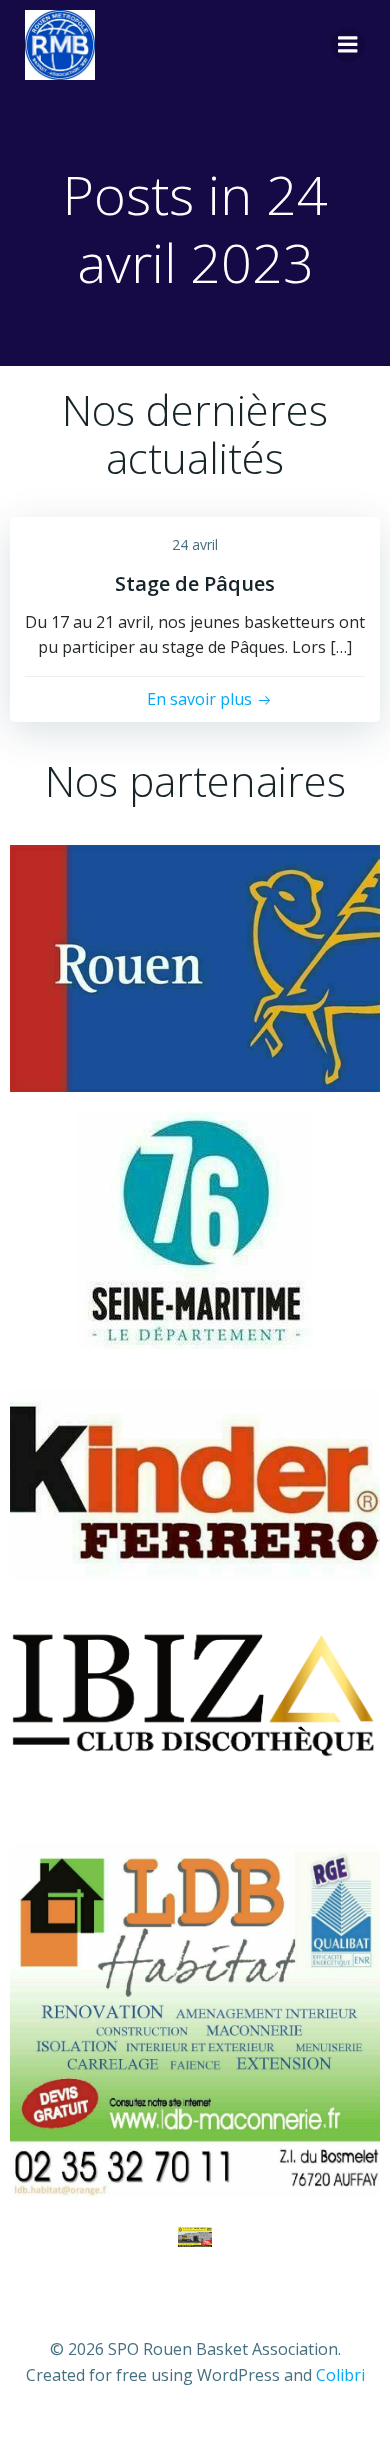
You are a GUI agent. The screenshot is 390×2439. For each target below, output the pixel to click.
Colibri (340, 2375)
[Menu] (348, 45)
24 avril (195, 544)
